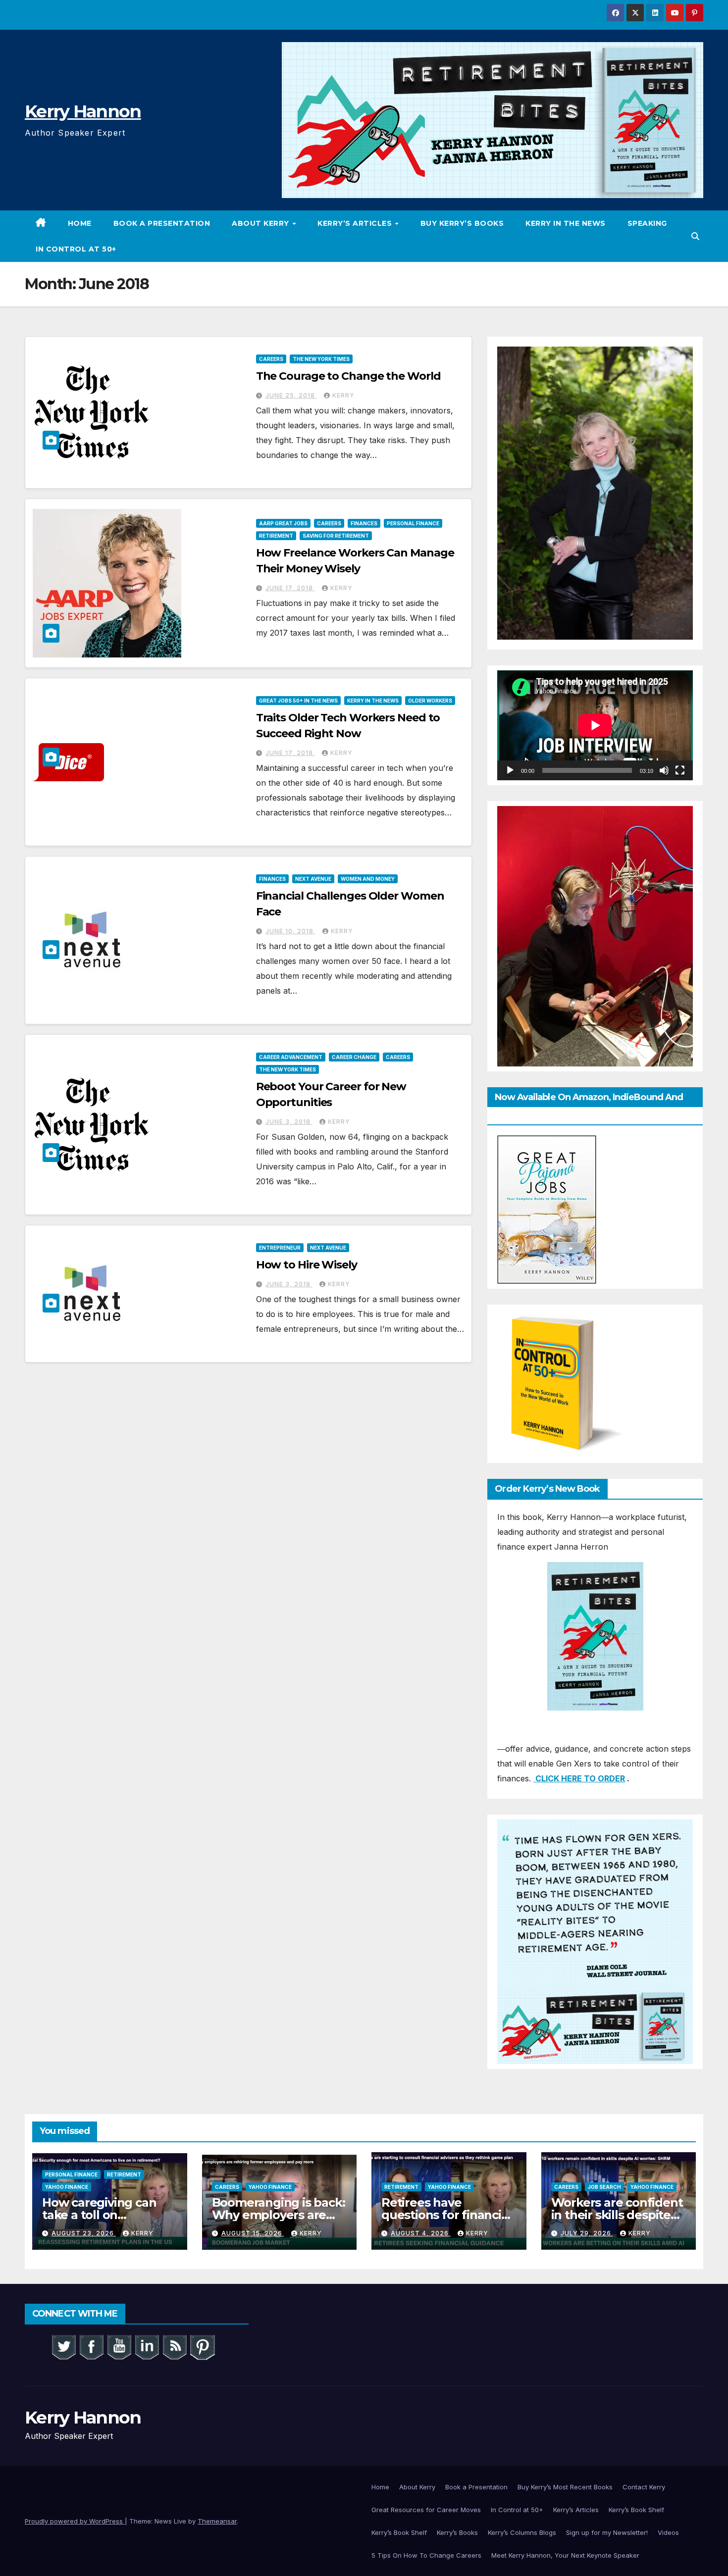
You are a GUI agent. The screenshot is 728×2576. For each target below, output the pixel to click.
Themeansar (217, 2521)
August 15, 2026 (253, 2233)
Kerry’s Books (457, 2532)
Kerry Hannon (83, 111)
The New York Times (321, 359)
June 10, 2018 (290, 931)
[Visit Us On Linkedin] (147, 2346)
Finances (364, 523)
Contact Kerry (644, 2487)
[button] (695, 236)
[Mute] (664, 770)
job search (604, 2187)
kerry (343, 395)
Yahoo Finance (67, 2187)
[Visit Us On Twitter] (63, 2346)
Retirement (276, 536)
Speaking (647, 223)
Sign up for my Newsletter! (607, 2532)
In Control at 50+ (76, 249)
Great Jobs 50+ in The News (298, 701)
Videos (668, 2532)
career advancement (291, 1057)
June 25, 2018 (291, 395)
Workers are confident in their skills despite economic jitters (617, 2215)
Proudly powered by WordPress (75, 2521)
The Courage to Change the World (348, 376)
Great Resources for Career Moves (426, 2510)
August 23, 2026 (84, 2233)
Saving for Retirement (336, 536)
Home (80, 223)
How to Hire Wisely (307, 1265)
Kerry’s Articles (356, 223)
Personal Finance (413, 523)
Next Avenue (313, 879)
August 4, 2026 (421, 2233)
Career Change (354, 1057)
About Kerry (261, 223)
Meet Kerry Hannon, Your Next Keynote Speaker (565, 2555)
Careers (271, 359)
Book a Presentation (162, 223)
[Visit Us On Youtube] (119, 2346)
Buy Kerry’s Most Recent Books (565, 2487)
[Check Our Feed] (174, 2346)
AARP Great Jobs (283, 523)
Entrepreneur (280, 1248)
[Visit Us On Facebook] (91, 2346)
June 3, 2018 (289, 1122)
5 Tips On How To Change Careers (426, 2555)
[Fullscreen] (680, 770)
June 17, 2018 (290, 588)
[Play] (510, 770)
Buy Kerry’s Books (462, 223)
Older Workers (430, 701)
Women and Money (368, 879)
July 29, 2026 (587, 2233)
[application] (595, 725)
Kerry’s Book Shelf (636, 2510)
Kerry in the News (566, 223)
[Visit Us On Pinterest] (202, 2346)
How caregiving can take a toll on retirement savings (99, 2215)
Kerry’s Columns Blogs (522, 2532)
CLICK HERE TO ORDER (579, 1778)
